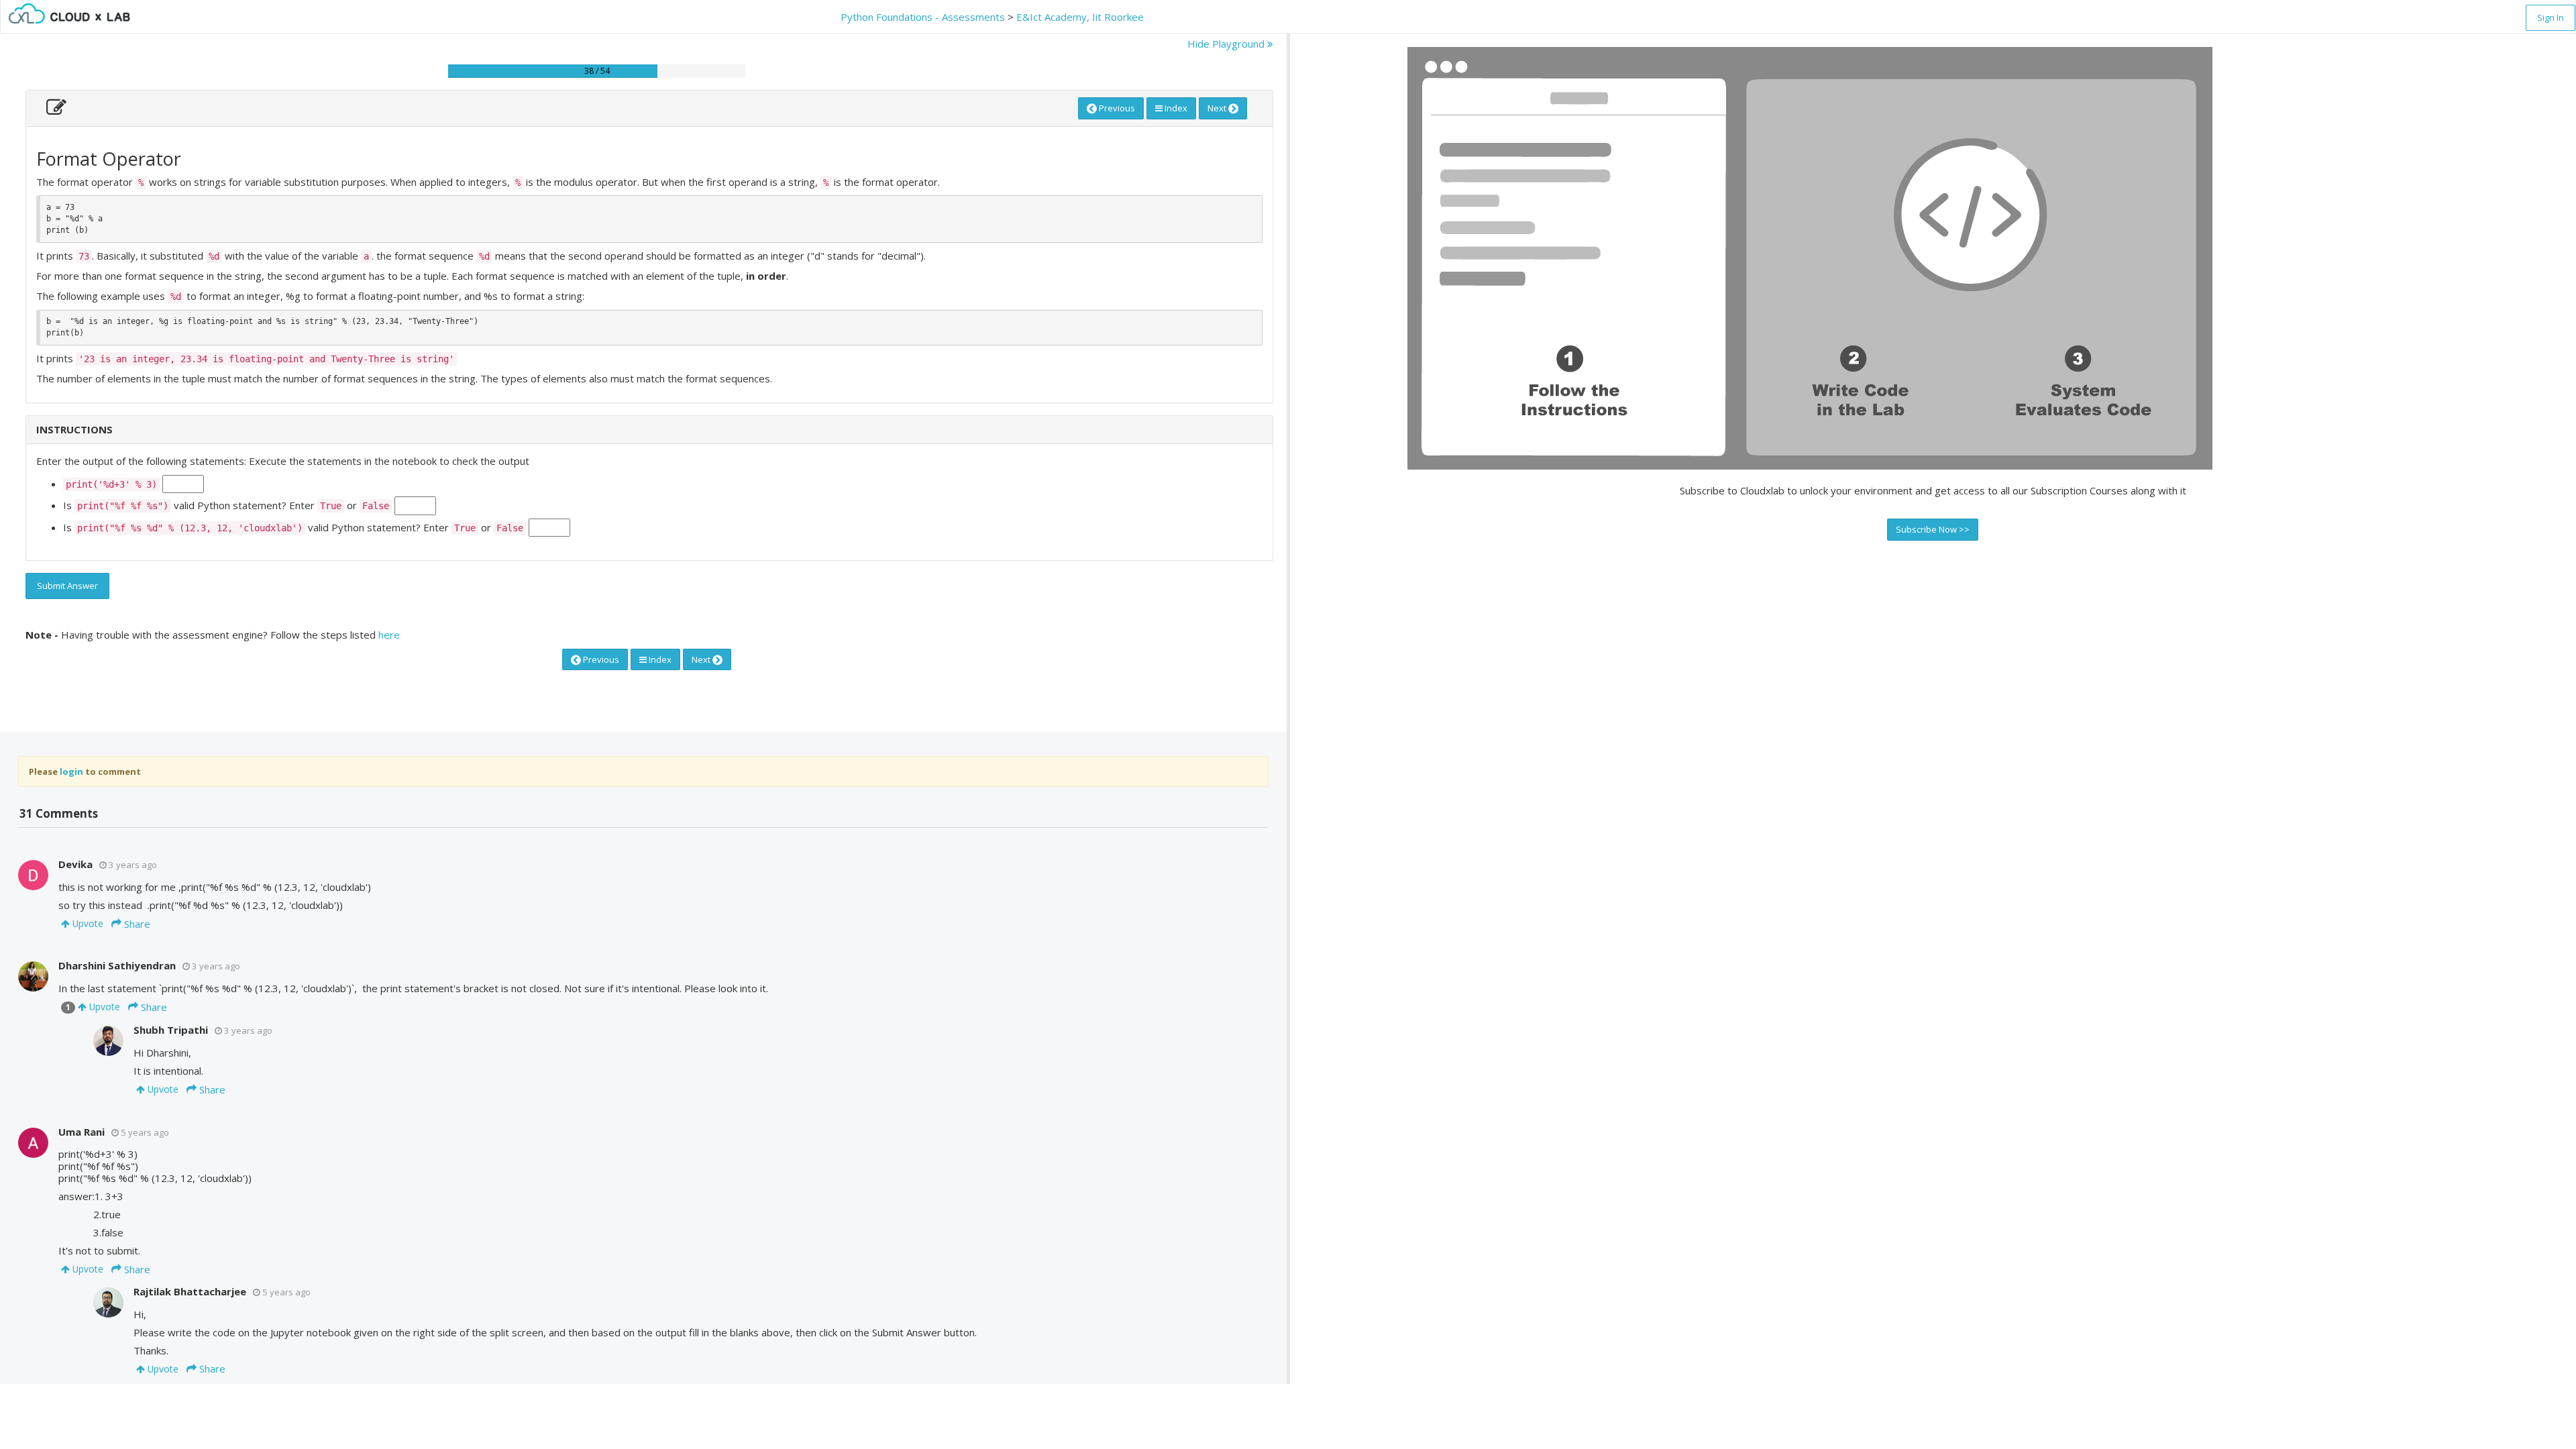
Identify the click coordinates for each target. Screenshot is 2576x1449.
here (389, 635)
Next (1218, 108)
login (71, 771)
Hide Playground (1227, 44)
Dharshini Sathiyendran (117, 965)
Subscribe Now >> (1933, 529)
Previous (1116, 108)
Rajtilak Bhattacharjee (190, 1291)
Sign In (2551, 17)
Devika (75, 864)
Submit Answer (67, 586)
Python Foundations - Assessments (923, 17)
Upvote (87, 923)
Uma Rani (82, 1132)
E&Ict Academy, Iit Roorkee (1080, 17)
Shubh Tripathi (171, 1030)
